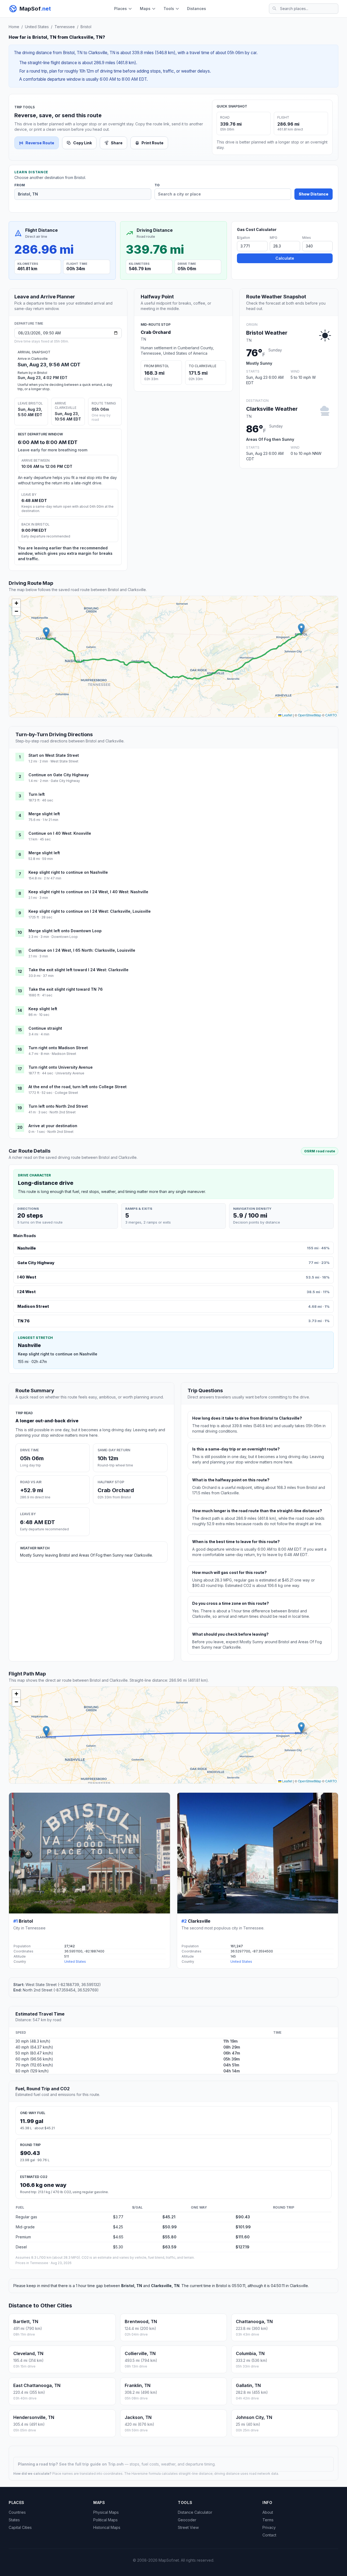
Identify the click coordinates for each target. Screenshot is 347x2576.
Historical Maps (107, 2527)
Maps (145, 9)
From (20, 185)
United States (37, 27)
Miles (307, 238)
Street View (188, 2527)
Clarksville (199, 1921)
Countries (17, 2512)
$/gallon (243, 238)
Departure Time (29, 323)
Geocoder (187, 2520)
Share (117, 143)
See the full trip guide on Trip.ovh (92, 2464)
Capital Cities (20, 2527)
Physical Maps (106, 2512)
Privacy (269, 2527)
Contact (269, 2535)
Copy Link (83, 143)
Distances (197, 9)
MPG (274, 238)
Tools (169, 9)
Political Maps (105, 2520)
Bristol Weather (267, 333)
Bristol (86, 27)
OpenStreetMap (310, 715)
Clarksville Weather (272, 409)
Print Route (152, 143)
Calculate (285, 258)
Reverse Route (40, 143)
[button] (301, 629)
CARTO (331, 715)
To (157, 185)
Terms (268, 2520)
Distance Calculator (195, 2512)
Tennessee (65, 27)
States (14, 2520)
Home (14, 27)
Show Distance (314, 194)
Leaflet (287, 715)
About (268, 2512)
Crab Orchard (156, 332)
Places (121, 9)
